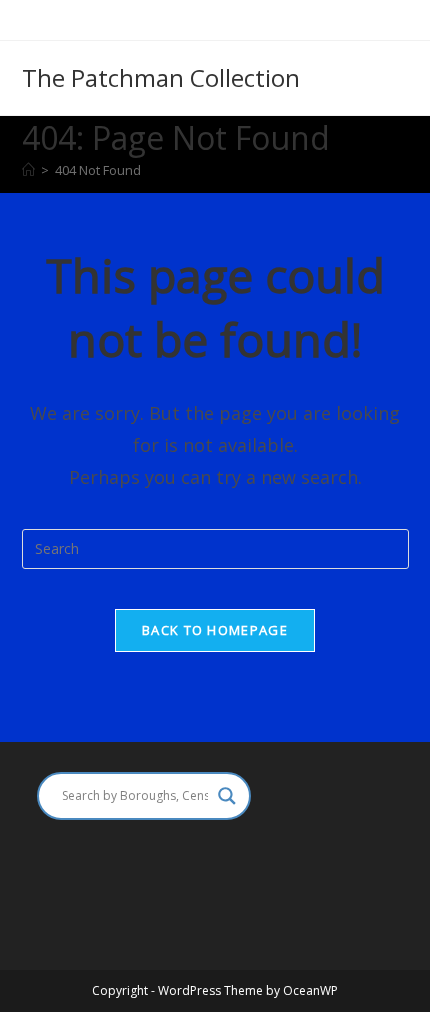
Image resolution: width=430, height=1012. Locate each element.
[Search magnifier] (227, 796)
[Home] (28, 170)
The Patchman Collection (161, 77)
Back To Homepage (215, 630)
